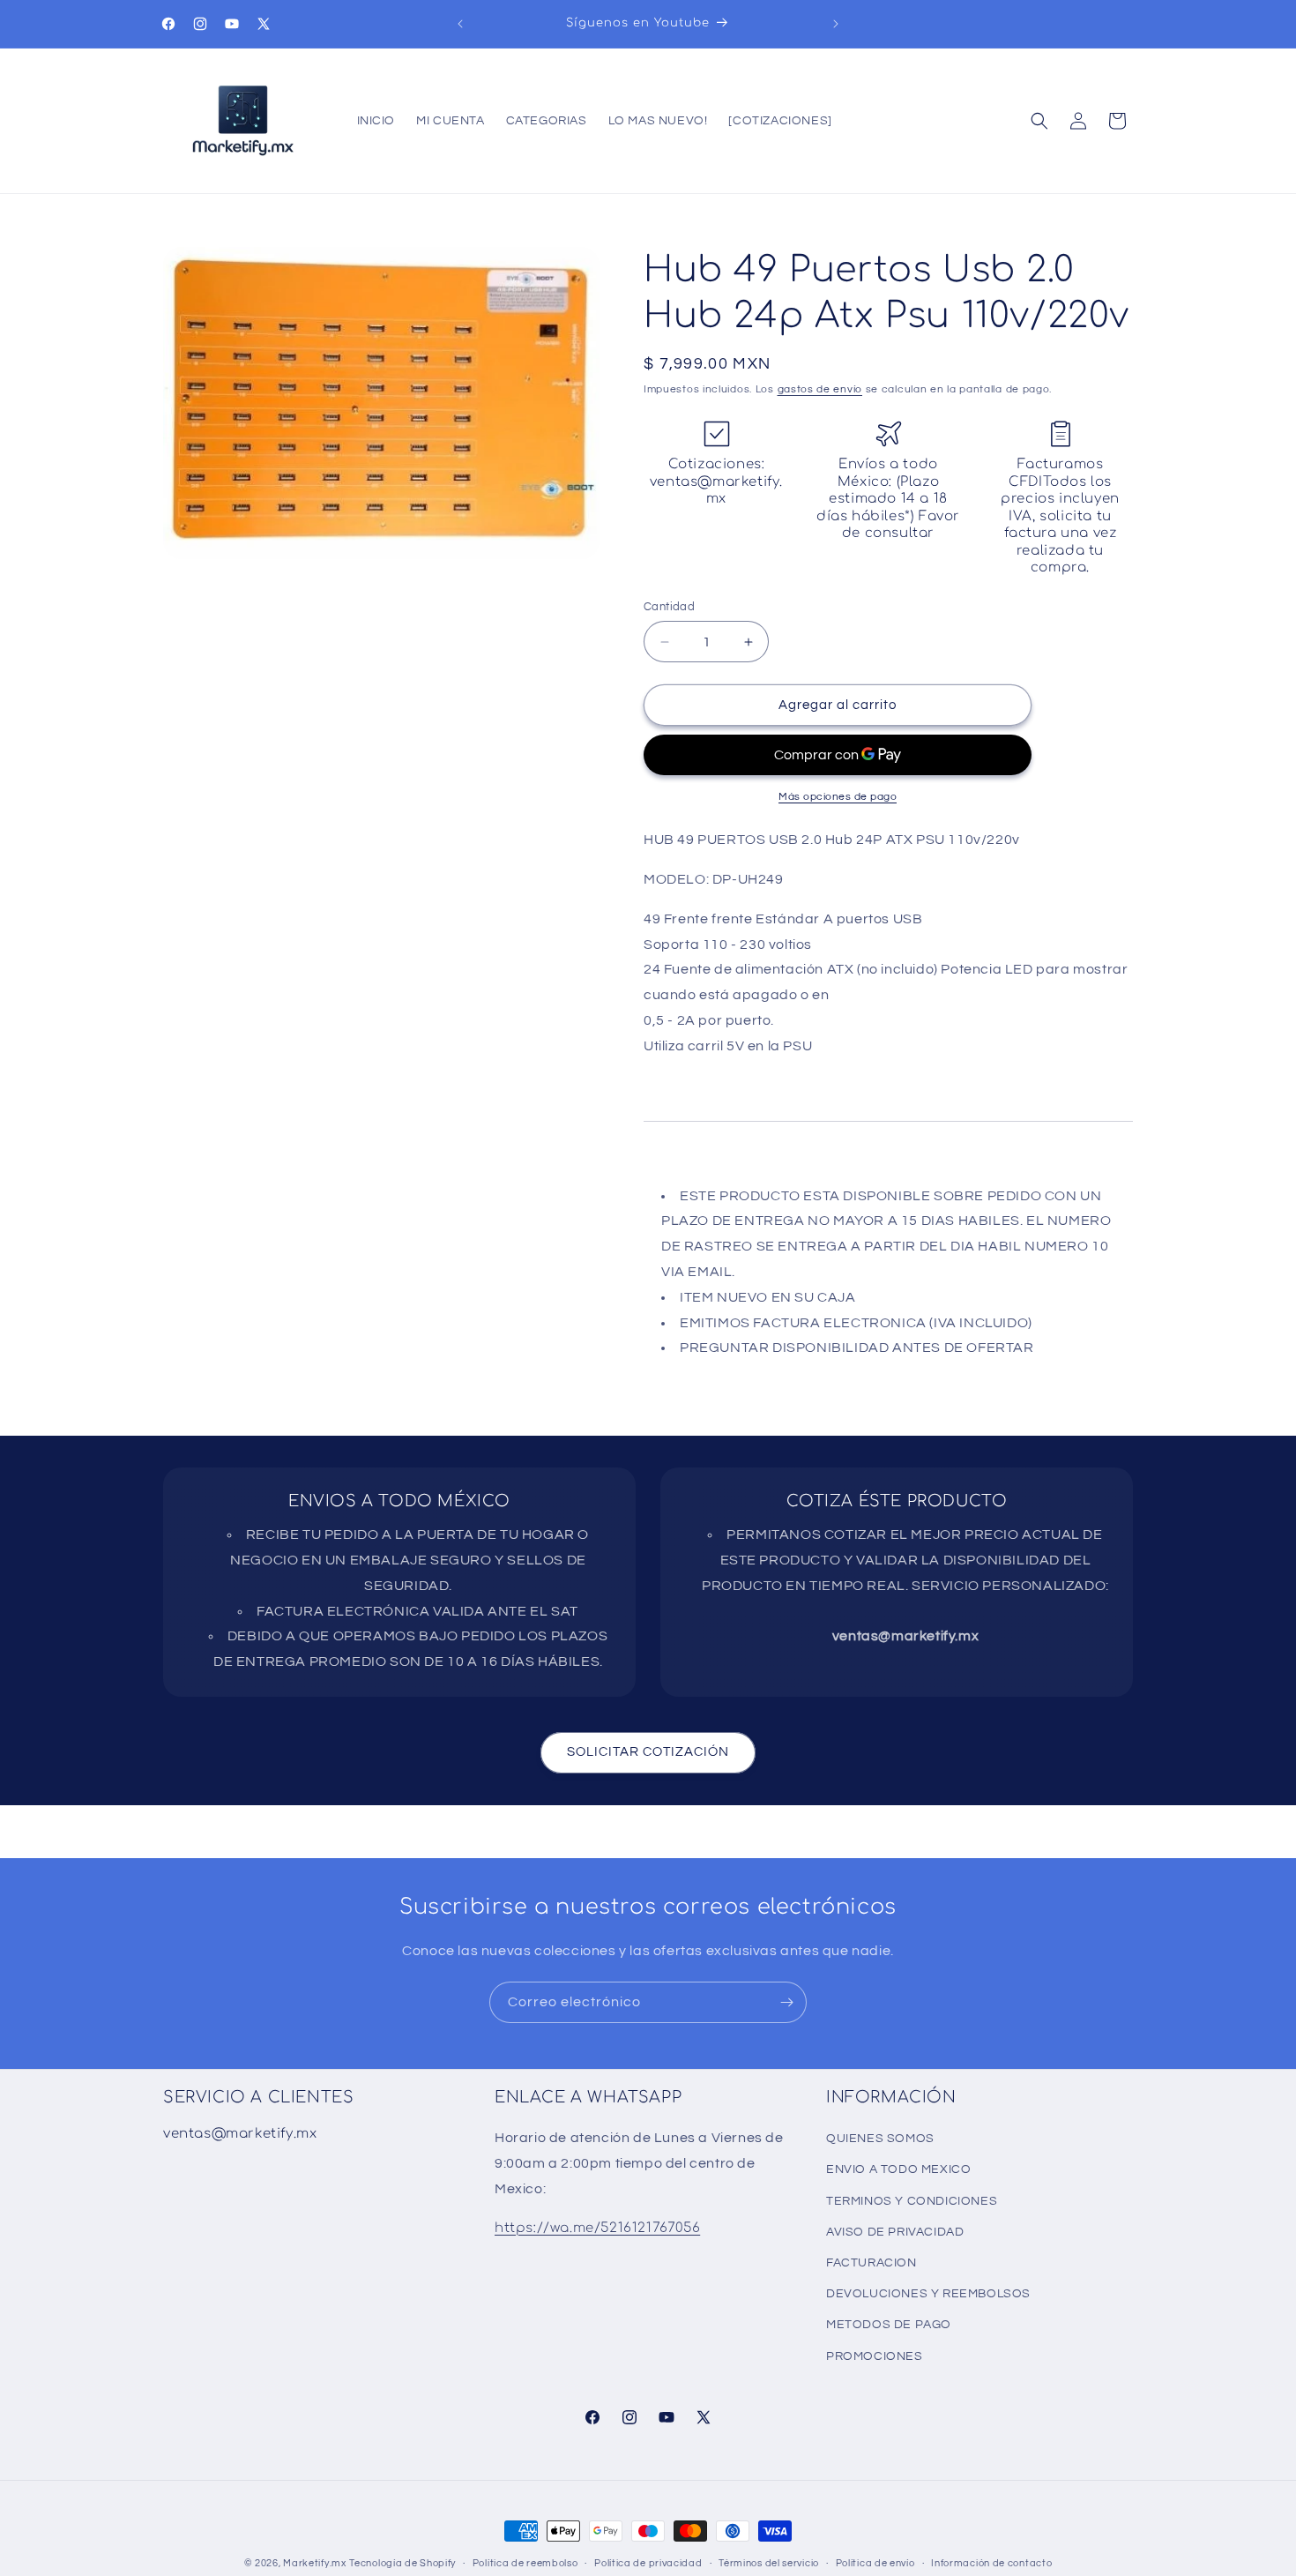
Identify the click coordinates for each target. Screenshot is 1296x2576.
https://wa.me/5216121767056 (597, 2228)
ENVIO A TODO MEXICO (898, 2169)
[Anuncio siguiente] (836, 24)
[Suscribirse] (786, 2002)
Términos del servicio (769, 2563)
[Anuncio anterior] (460, 24)
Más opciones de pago (838, 797)
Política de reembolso (525, 2563)
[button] (1039, 121)
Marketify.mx (314, 2563)
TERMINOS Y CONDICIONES (912, 2201)
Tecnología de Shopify (402, 2563)
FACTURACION (871, 2263)
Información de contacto (991, 2563)
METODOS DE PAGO (889, 2325)
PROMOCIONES (875, 2356)
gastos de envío (820, 389)
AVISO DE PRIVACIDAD (895, 2232)
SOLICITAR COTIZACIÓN (648, 1752)
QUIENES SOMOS (880, 2139)
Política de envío (875, 2563)
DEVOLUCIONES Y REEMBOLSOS (928, 2294)
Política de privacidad (648, 2563)
